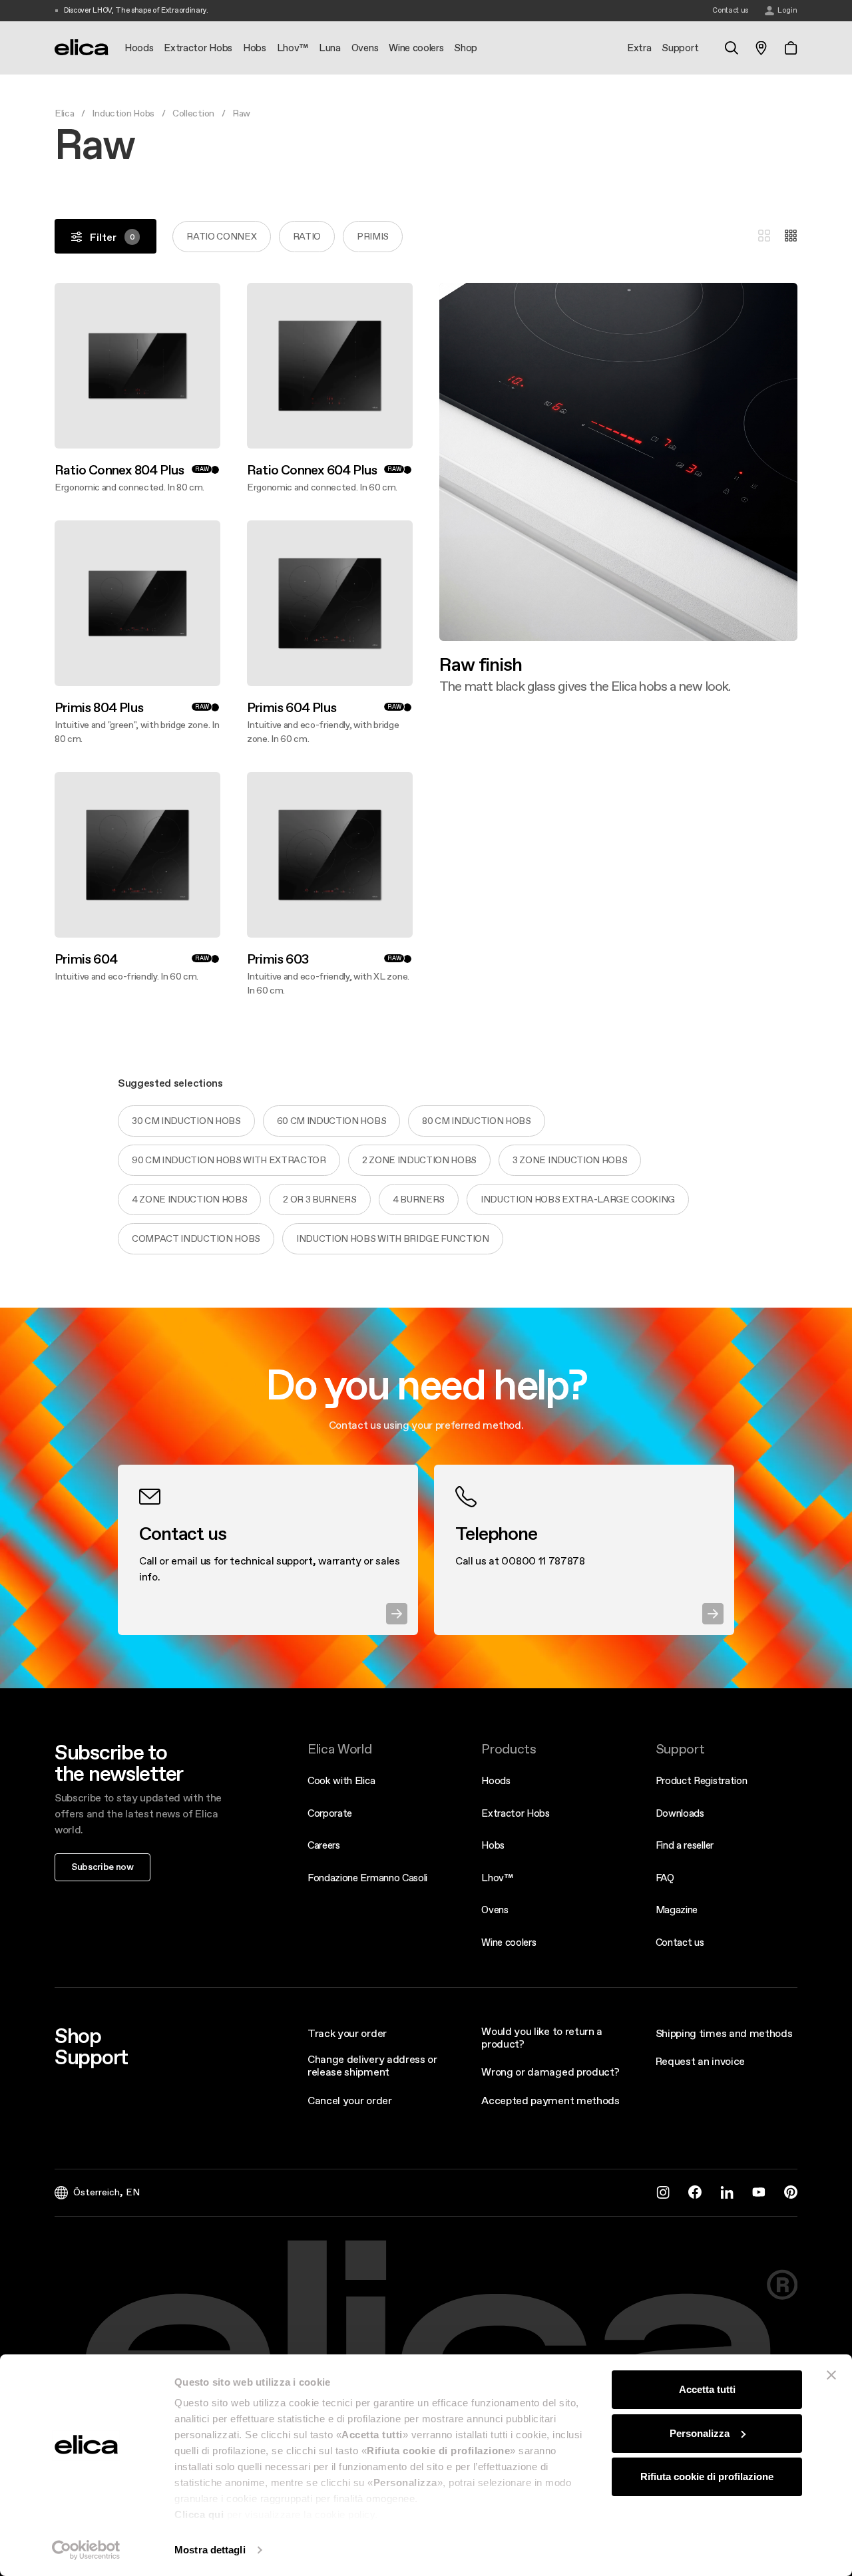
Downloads (680, 1813)
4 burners (419, 1199)
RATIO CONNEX (221, 236)
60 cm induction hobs (332, 1121)
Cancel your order (350, 2100)
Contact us (680, 1942)
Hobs (493, 1845)
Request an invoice (700, 2061)
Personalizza (700, 2433)
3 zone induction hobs (570, 1160)
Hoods (496, 1780)
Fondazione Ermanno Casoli (367, 1878)
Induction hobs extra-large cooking (578, 1199)
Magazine (677, 1910)
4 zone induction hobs (189, 1199)
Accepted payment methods (550, 2100)
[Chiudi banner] (831, 2375)
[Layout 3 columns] (764, 236)
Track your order (347, 2033)
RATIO (307, 236)
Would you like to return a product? (542, 2037)
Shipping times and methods (724, 2033)
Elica (64, 113)
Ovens (495, 1910)
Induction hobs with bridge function (393, 1238)
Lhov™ (497, 1878)
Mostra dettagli (210, 2550)
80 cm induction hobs (477, 1121)
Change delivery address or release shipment (372, 2065)
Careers (324, 1845)
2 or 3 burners (320, 1199)
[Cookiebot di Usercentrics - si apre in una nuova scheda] (86, 2550)
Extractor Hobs (516, 1813)
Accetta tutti (707, 2389)
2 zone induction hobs (419, 1160)
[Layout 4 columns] (791, 236)
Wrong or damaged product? (550, 2072)
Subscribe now (103, 1867)
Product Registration (702, 1780)
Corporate (330, 1813)
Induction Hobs (123, 113)
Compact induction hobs (196, 1238)
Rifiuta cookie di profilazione (707, 2477)
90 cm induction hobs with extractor (229, 1160)
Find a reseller (685, 1845)
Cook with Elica (341, 1780)
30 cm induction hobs (186, 1121)
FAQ (665, 1878)
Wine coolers (509, 1942)
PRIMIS (373, 236)
